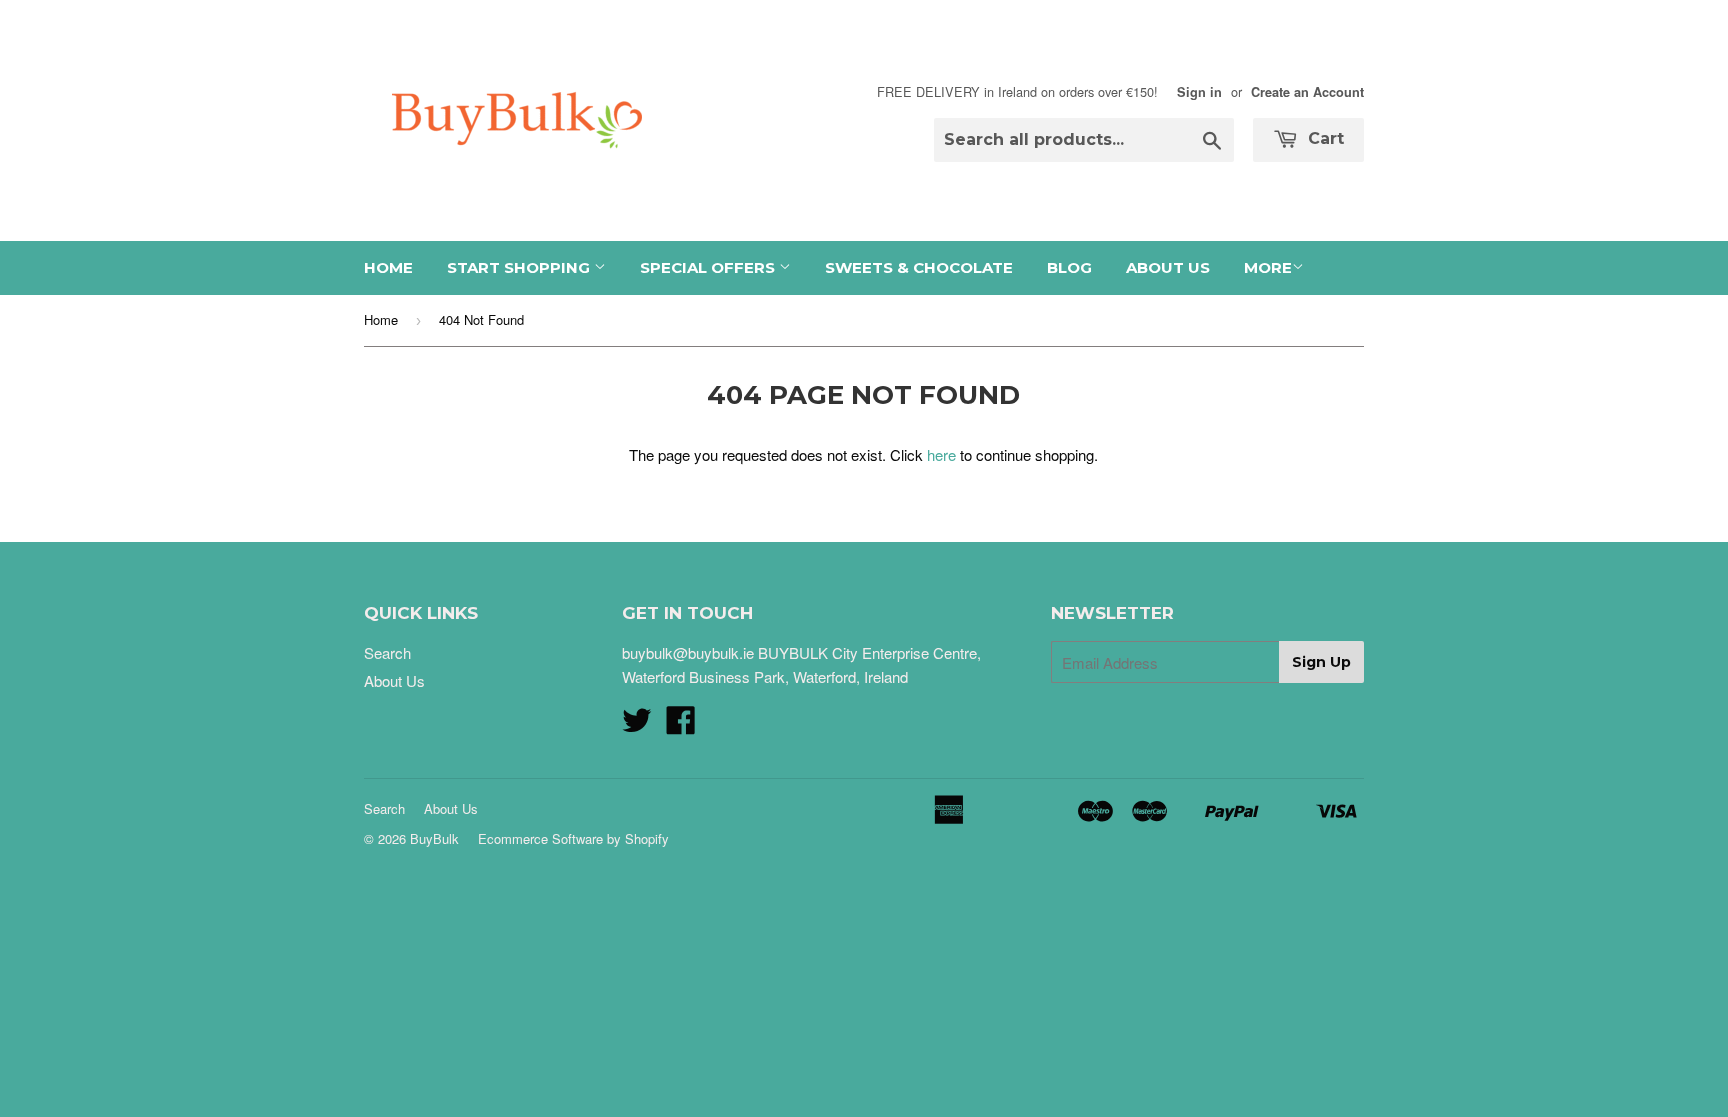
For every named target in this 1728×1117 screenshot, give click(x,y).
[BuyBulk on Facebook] (681, 725)
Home (388, 267)
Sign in (1199, 92)
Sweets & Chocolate (919, 267)
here (941, 454)
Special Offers (709, 267)
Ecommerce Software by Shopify (573, 838)
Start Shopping (520, 267)
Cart (1323, 138)
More (1268, 267)
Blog (1069, 267)
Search (387, 652)
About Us (1168, 267)
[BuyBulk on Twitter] (637, 725)
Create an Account (1307, 92)
